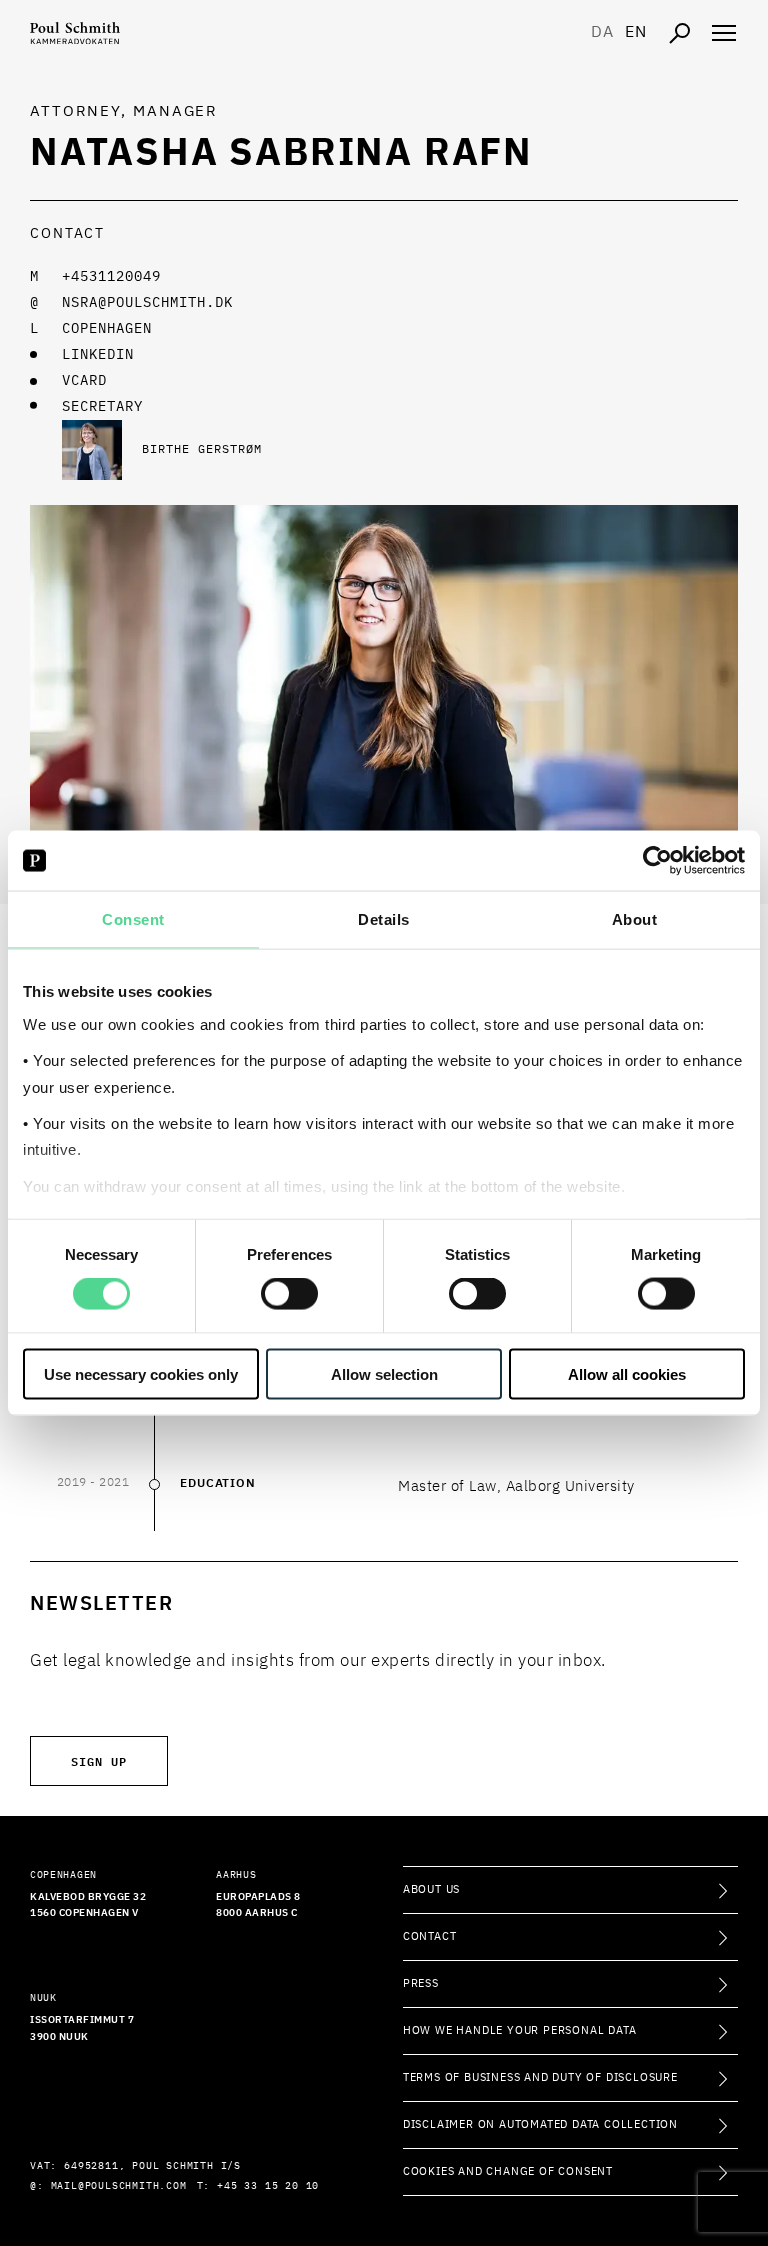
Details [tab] (384, 919)
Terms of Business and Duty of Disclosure (540, 2077)
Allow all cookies (627, 1373)
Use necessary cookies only (141, 1373)
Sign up (99, 1760)
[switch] (289, 1294)
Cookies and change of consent (508, 2171)
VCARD (84, 381)
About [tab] (635, 919)
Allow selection (384, 1373)
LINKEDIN (98, 355)
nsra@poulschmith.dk (147, 303)
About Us (431, 1889)
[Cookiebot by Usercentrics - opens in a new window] (657, 861)
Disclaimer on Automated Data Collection (540, 2124)
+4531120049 (111, 277)
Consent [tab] (133, 919)
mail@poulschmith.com (119, 2186)
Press (421, 1983)
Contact (430, 1936)
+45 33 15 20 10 (268, 2186)
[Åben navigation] (724, 33)
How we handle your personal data (520, 2030)
